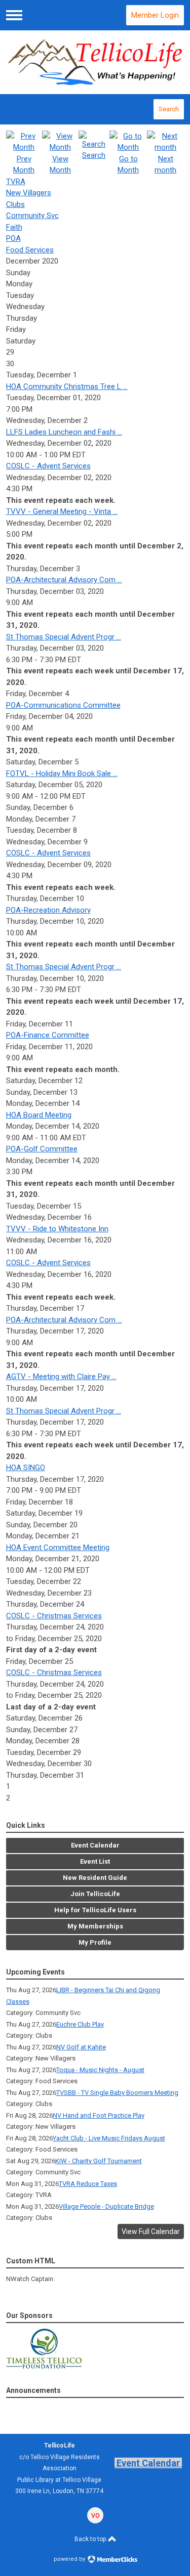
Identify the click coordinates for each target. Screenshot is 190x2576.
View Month (60, 164)
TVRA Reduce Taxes (88, 2184)
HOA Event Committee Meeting (58, 1548)
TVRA (16, 182)
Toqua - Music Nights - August (100, 2070)
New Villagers (29, 193)
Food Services (30, 250)
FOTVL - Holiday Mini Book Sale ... (62, 774)
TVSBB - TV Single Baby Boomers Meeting (117, 2093)
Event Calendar (148, 2463)
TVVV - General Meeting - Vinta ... (62, 511)
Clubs (15, 204)
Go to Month (128, 164)
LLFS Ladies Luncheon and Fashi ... (64, 432)
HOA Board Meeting (39, 1115)
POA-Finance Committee (48, 1035)
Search (169, 109)
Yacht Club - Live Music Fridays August (109, 2138)
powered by (70, 2559)
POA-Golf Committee (42, 1149)
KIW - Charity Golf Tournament (99, 2161)
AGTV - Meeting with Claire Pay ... (61, 1377)
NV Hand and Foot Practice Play (99, 2115)
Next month (165, 164)
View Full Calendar (151, 2231)
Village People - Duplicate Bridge (106, 2206)
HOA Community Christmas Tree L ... (67, 387)
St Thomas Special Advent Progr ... (64, 637)
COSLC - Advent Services (48, 466)
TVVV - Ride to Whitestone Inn (57, 1229)
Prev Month (24, 164)
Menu (14, 15)
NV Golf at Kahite (81, 2047)
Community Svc (32, 216)
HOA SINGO (26, 1468)
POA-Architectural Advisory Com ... (64, 580)
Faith (14, 227)
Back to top (91, 2539)
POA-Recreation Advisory (48, 910)
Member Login (155, 15)
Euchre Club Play (80, 2024)
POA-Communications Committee (63, 705)
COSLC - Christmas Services (54, 1616)
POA (13, 238)
